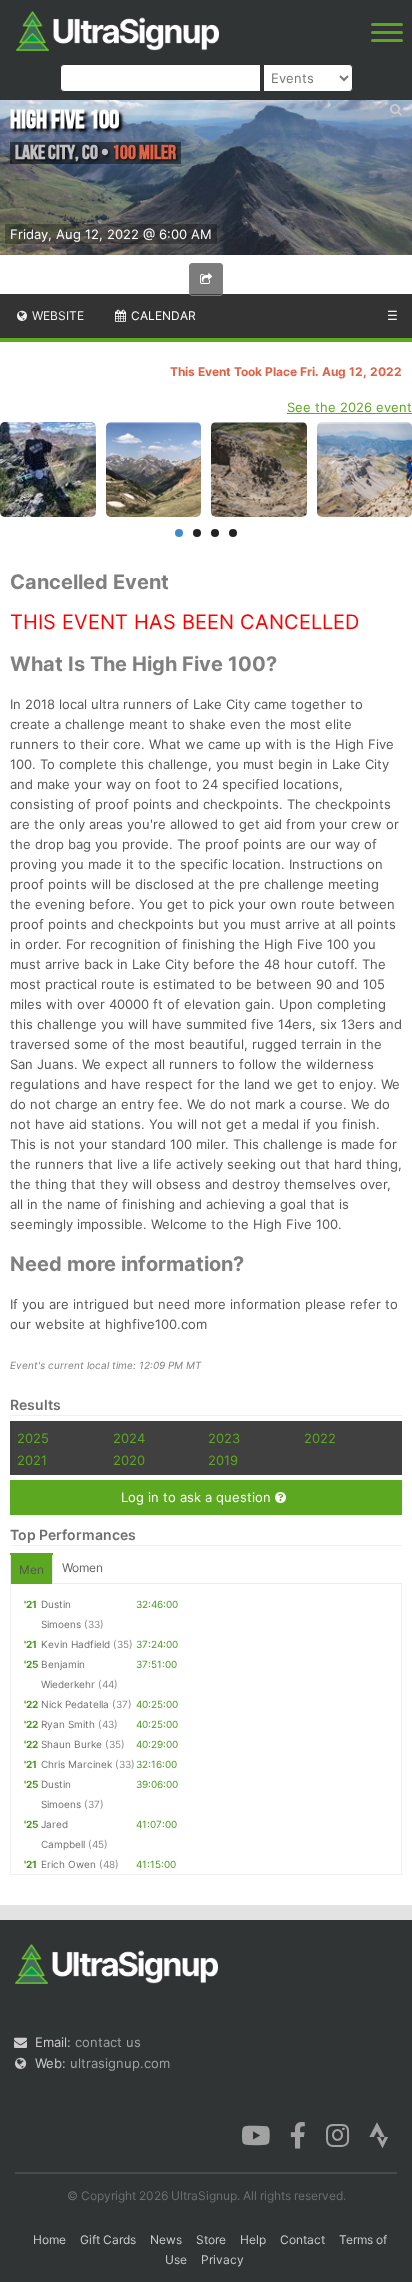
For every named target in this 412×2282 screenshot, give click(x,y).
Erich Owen (68, 1864)
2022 (320, 1438)
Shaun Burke (71, 1744)
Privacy (222, 2259)
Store (211, 2239)
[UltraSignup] (117, 29)
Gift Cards (108, 2239)
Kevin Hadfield (75, 1644)
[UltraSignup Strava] (379, 2134)
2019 (223, 1460)
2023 (224, 1438)
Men (31, 1569)
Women (82, 1567)
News (166, 2239)
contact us (108, 2042)
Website (56, 315)
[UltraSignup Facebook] (298, 2134)
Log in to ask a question (198, 1497)
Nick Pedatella (75, 1704)
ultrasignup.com (120, 2063)
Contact (302, 2239)
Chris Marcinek (76, 1764)
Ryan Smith (68, 1724)
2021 (32, 1460)
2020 (129, 1460)
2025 (33, 1438)
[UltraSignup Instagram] (337, 2134)
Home (49, 2239)
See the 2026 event (349, 407)
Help (253, 2239)
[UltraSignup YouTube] (255, 2134)
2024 (129, 1438)
